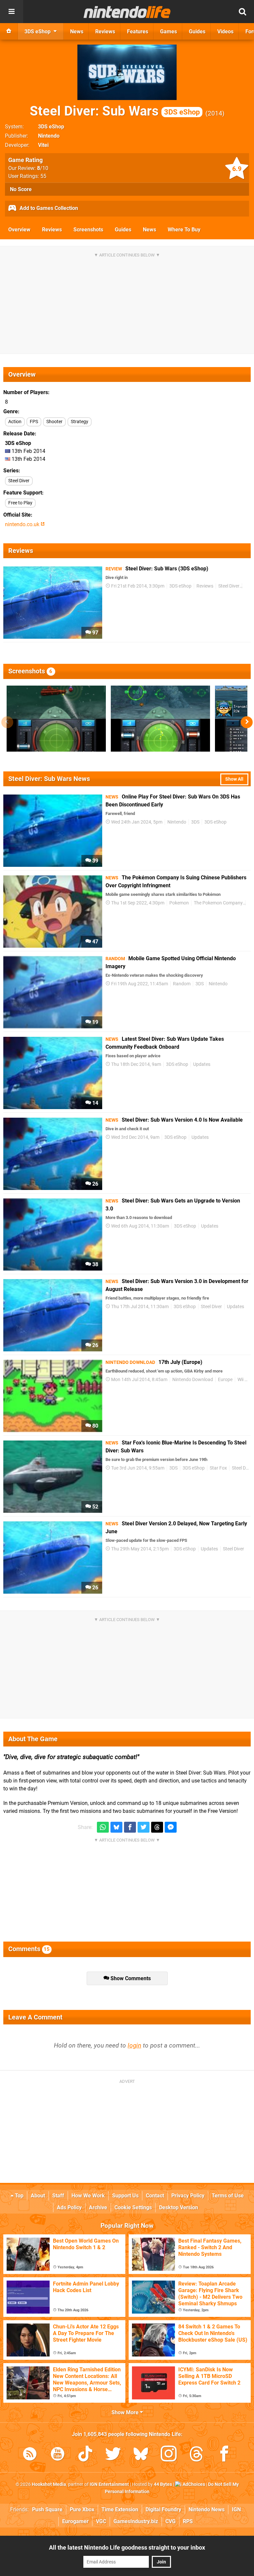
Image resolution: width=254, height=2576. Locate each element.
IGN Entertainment (109, 2484)
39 (95, 861)
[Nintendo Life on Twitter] (113, 2455)
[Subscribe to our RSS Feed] (30, 2455)
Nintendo (49, 136)
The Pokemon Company (218, 903)
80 (95, 1426)
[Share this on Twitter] (144, 1827)
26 (95, 1184)
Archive (98, 2207)
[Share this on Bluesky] (116, 1827)
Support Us (125, 2196)
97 (95, 633)
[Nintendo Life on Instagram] (169, 2455)
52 (95, 1507)
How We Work (88, 2196)
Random (182, 984)
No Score (21, 189)
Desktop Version (179, 2207)
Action (15, 422)
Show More (126, 2412)
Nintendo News (207, 2509)
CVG (170, 2521)
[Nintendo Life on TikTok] (85, 2455)
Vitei (43, 145)
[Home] (9, 31)
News (149, 230)
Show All (234, 779)
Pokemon (179, 903)
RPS (188, 2521)
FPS (34, 422)
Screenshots (88, 230)
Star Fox (218, 1468)
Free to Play (20, 503)
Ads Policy (69, 2207)
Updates (202, 1064)
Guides (123, 230)
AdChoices (193, 2484)
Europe (225, 1380)
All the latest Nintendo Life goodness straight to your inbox (127, 2547)
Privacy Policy (188, 2196)
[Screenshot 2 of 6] (160, 719)
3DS (195, 822)
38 (95, 1264)
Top (19, 2196)
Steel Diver (19, 481)
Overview (19, 230)
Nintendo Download (193, 1380)
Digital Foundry (163, 2509)
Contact (155, 2196)
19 (95, 1022)
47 (95, 942)
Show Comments (130, 1978)
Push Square (47, 2509)
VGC (101, 2521)
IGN (236, 2509)
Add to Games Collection (48, 208)
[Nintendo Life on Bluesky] (141, 2455)
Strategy (80, 422)
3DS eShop (51, 127)
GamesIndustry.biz (136, 2521)
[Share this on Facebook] (130, 1827)
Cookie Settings (133, 2207)
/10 (43, 168)
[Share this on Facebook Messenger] (171, 1827)
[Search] (242, 12)
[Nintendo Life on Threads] (196, 2455)
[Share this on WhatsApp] (103, 1827)
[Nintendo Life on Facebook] (224, 2455)
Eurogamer (75, 2521)
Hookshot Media (49, 2484)
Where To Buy (184, 230)
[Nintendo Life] (127, 12)
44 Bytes (163, 2484)
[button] (247, 722)
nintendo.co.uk (23, 524)
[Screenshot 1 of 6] (56, 719)
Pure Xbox (82, 2509)
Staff (58, 2196)
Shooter (54, 422)
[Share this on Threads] (157, 1827)
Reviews (52, 230)
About (38, 2196)
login (134, 2045)
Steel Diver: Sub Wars (115, 111)
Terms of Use (228, 2196)
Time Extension (120, 2509)
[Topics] (12, 12)
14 (95, 1103)
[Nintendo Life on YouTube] (58, 2455)
